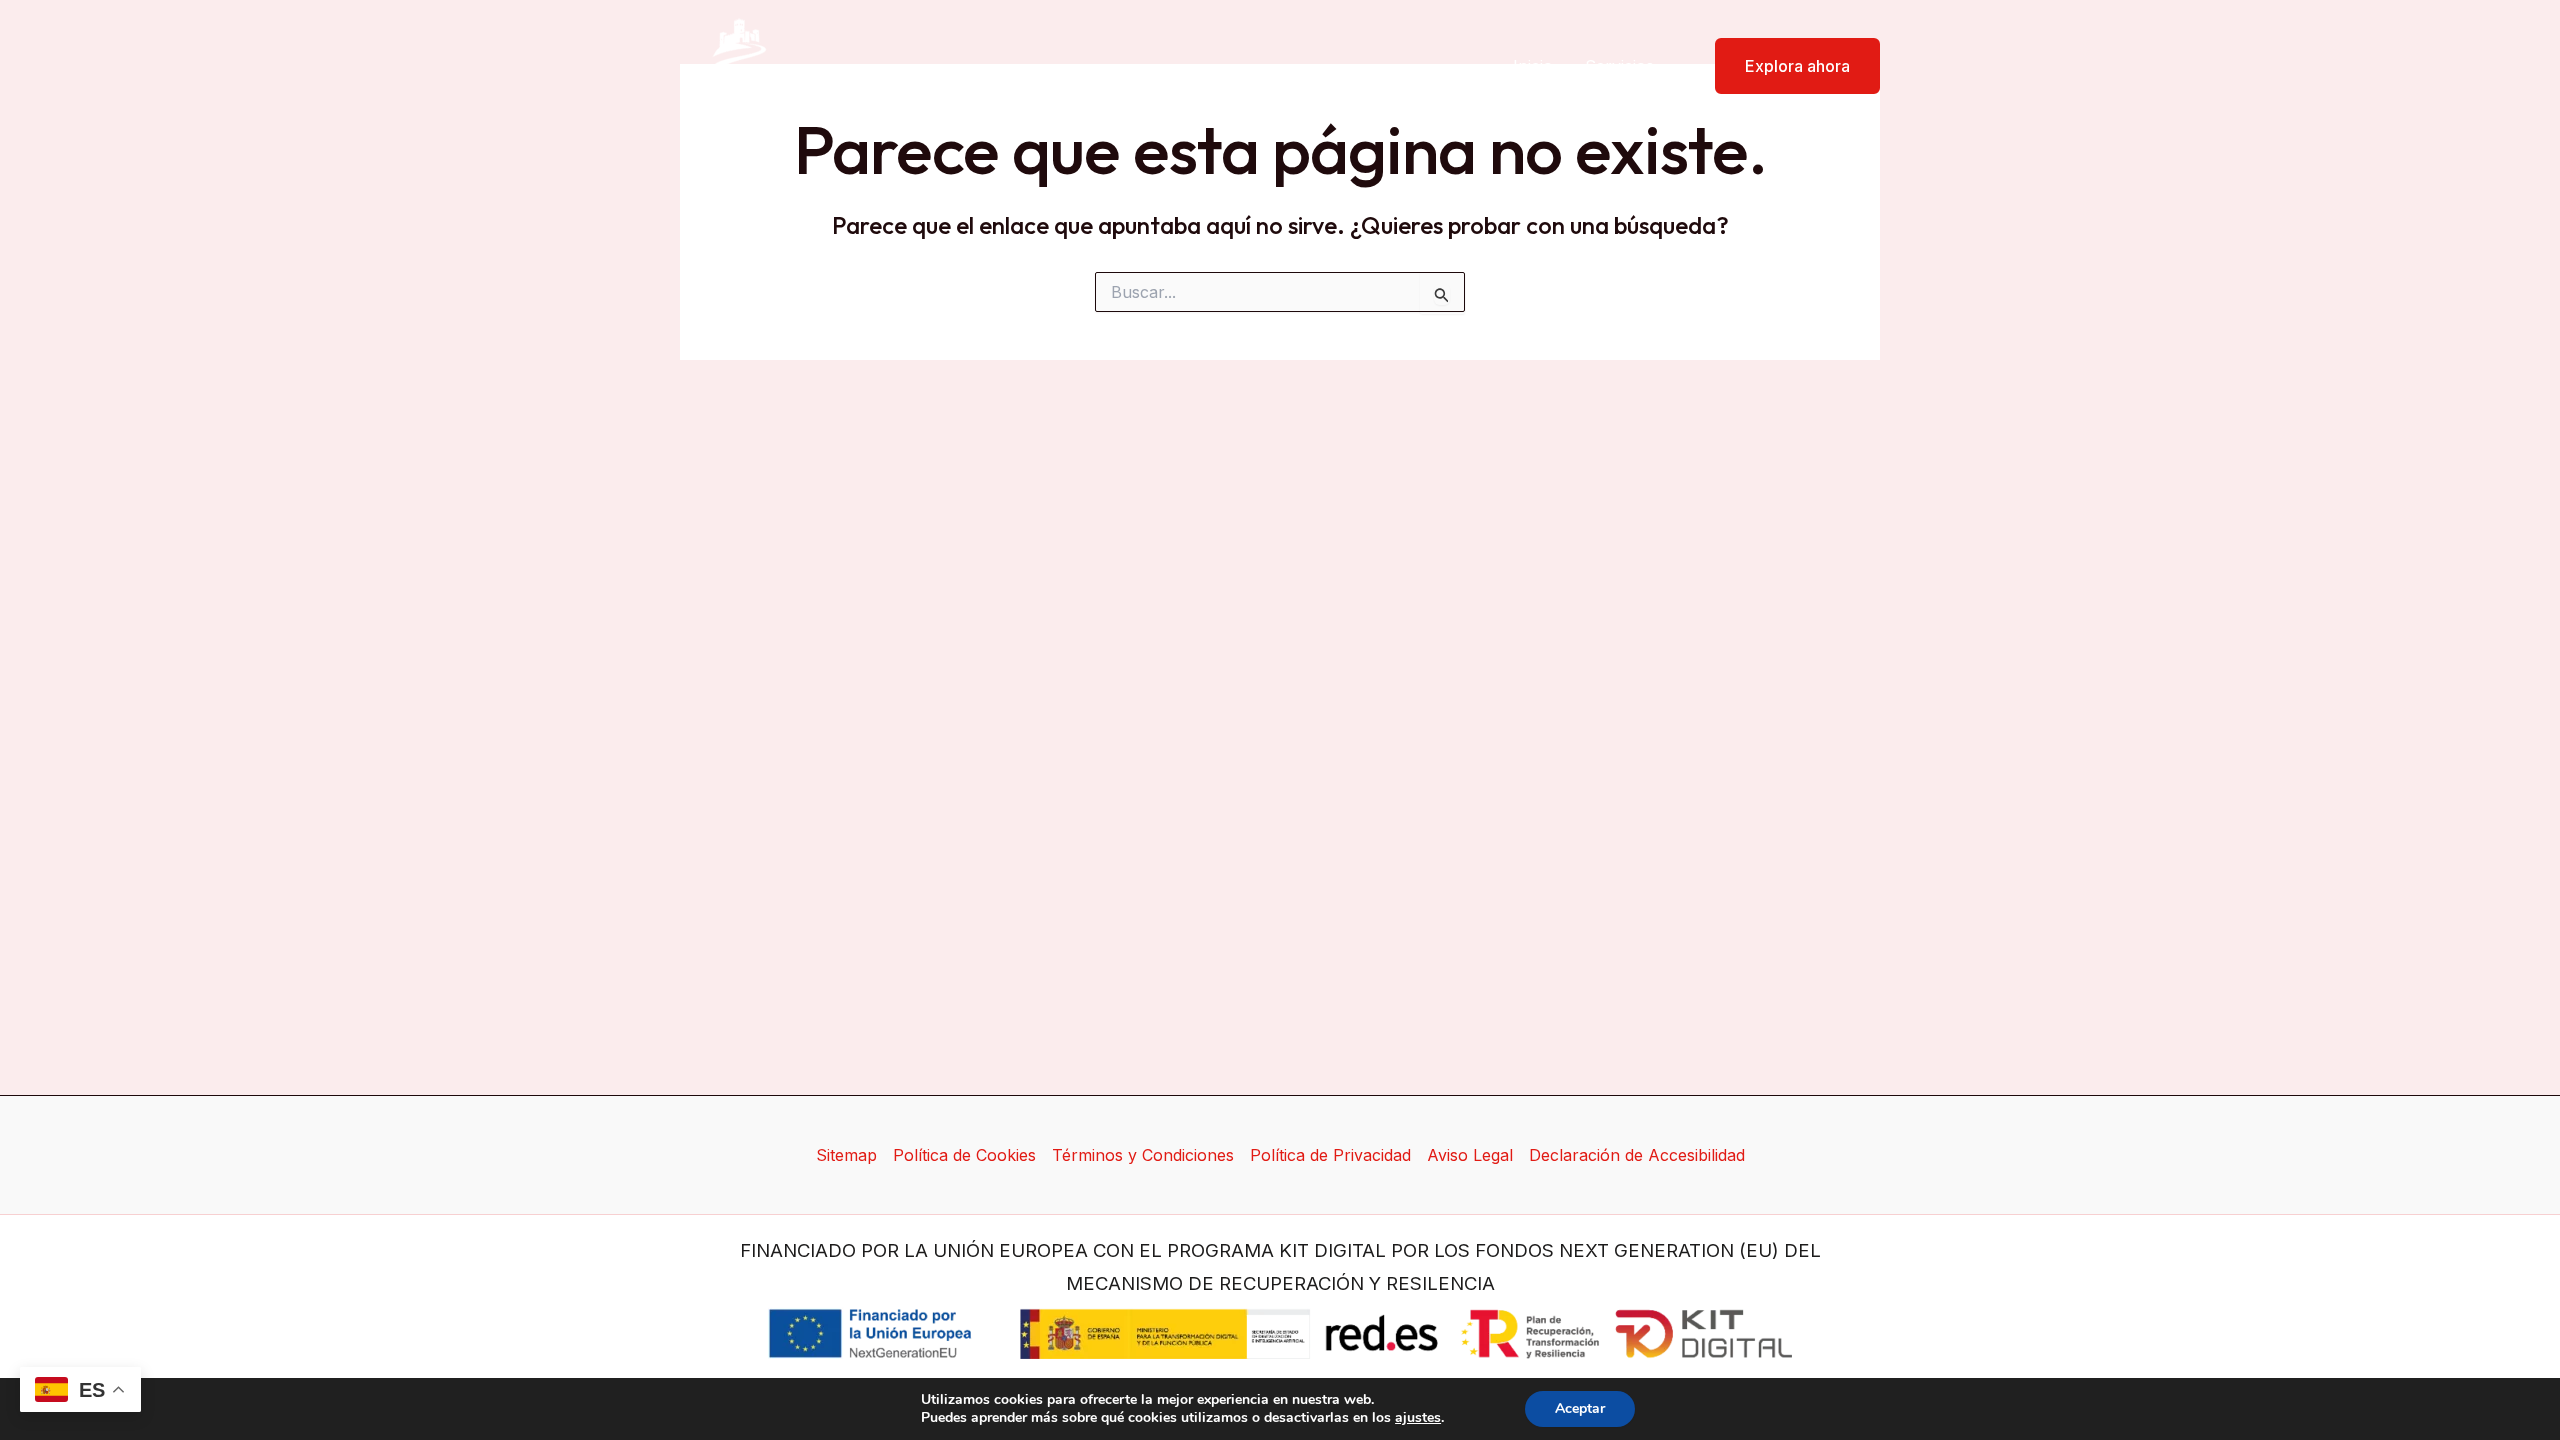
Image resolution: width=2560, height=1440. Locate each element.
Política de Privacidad (1330, 1155)
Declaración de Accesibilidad (1637, 1155)
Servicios (1619, 66)
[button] (1785, 66)
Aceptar (1580, 1408)
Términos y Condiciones (1143, 1155)
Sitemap (846, 1155)
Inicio (1533, 66)
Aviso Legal (1470, 1155)
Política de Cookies (964, 1155)
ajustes (1418, 1418)
